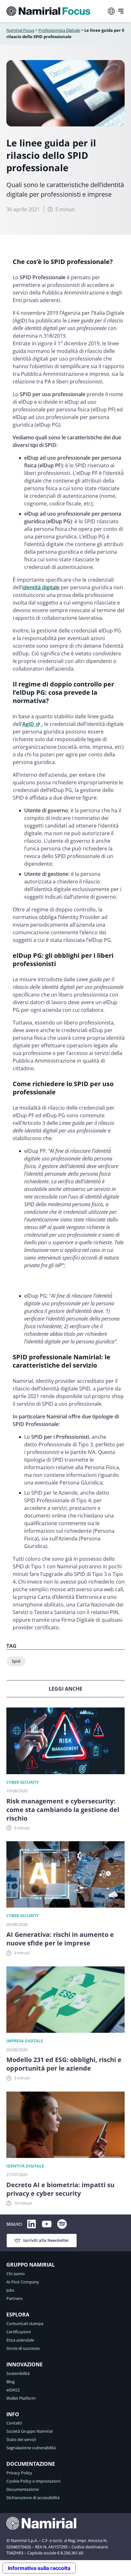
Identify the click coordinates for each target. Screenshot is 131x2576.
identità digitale (41, 587)
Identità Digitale (25, 2166)
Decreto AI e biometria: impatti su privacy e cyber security (60, 2189)
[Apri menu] (121, 11)
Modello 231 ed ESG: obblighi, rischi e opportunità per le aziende (64, 2064)
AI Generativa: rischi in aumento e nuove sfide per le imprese (60, 1939)
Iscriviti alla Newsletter (46, 2240)
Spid (16, 1661)
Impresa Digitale (25, 2041)
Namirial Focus (20, 30)
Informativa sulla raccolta (39, 2568)
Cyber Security (23, 1782)
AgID (28, 724)
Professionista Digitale (59, 30)
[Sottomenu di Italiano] (111, 11)
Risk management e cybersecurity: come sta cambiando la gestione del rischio (63, 1810)
